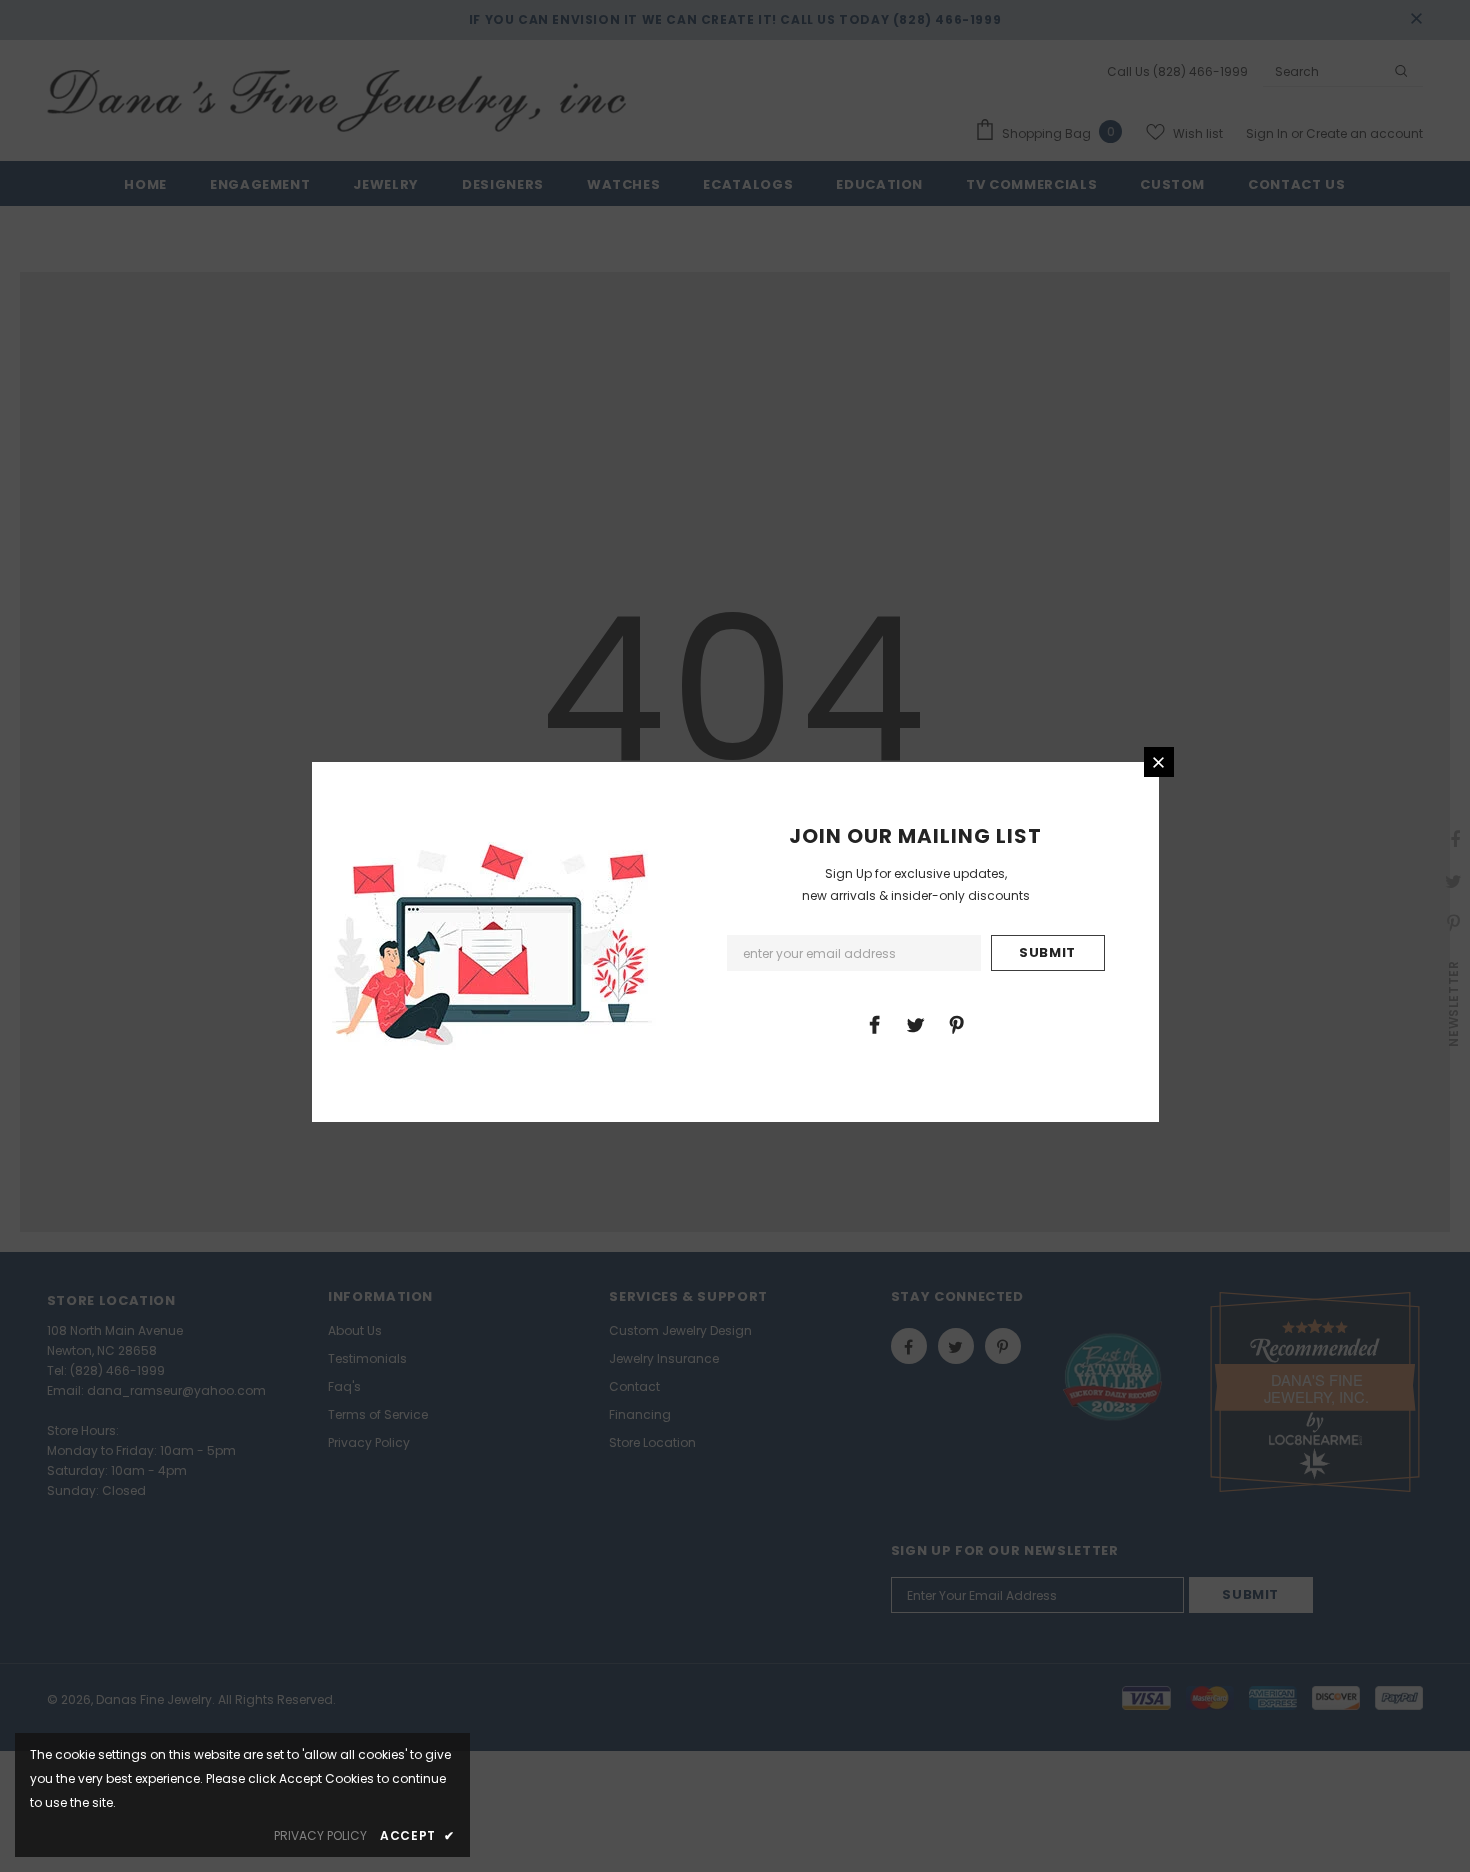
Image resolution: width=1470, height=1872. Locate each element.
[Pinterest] (956, 1024)
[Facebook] (874, 1024)
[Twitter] (915, 1024)
